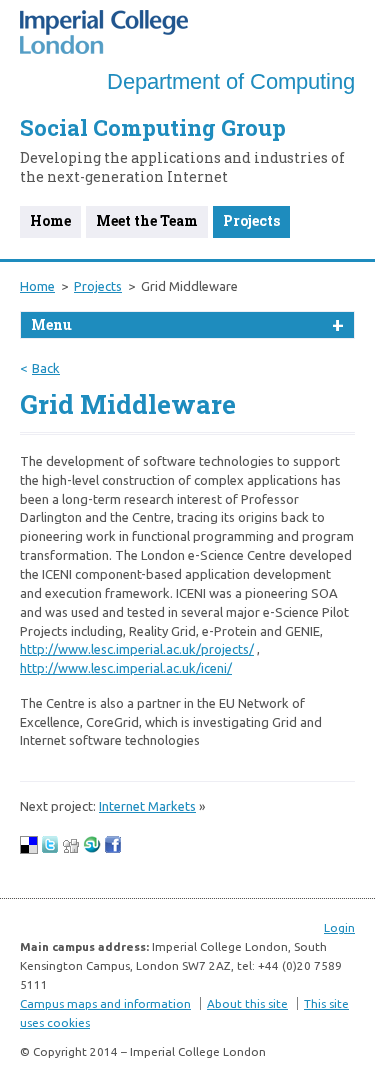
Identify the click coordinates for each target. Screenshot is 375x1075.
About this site (247, 1003)
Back (46, 368)
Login (339, 927)
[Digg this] (71, 849)
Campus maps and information (105, 1003)
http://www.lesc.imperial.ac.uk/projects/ (137, 649)
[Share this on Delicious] (29, 849)
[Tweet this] (50, 849)
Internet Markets (147, 806)
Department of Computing (231, 81)
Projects (251, 220)
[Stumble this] (92, 849)
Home (50, 220)
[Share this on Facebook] (113, 849)
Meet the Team (147, 220)
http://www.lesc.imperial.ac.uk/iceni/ (126, 668)
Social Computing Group (153, 127)
